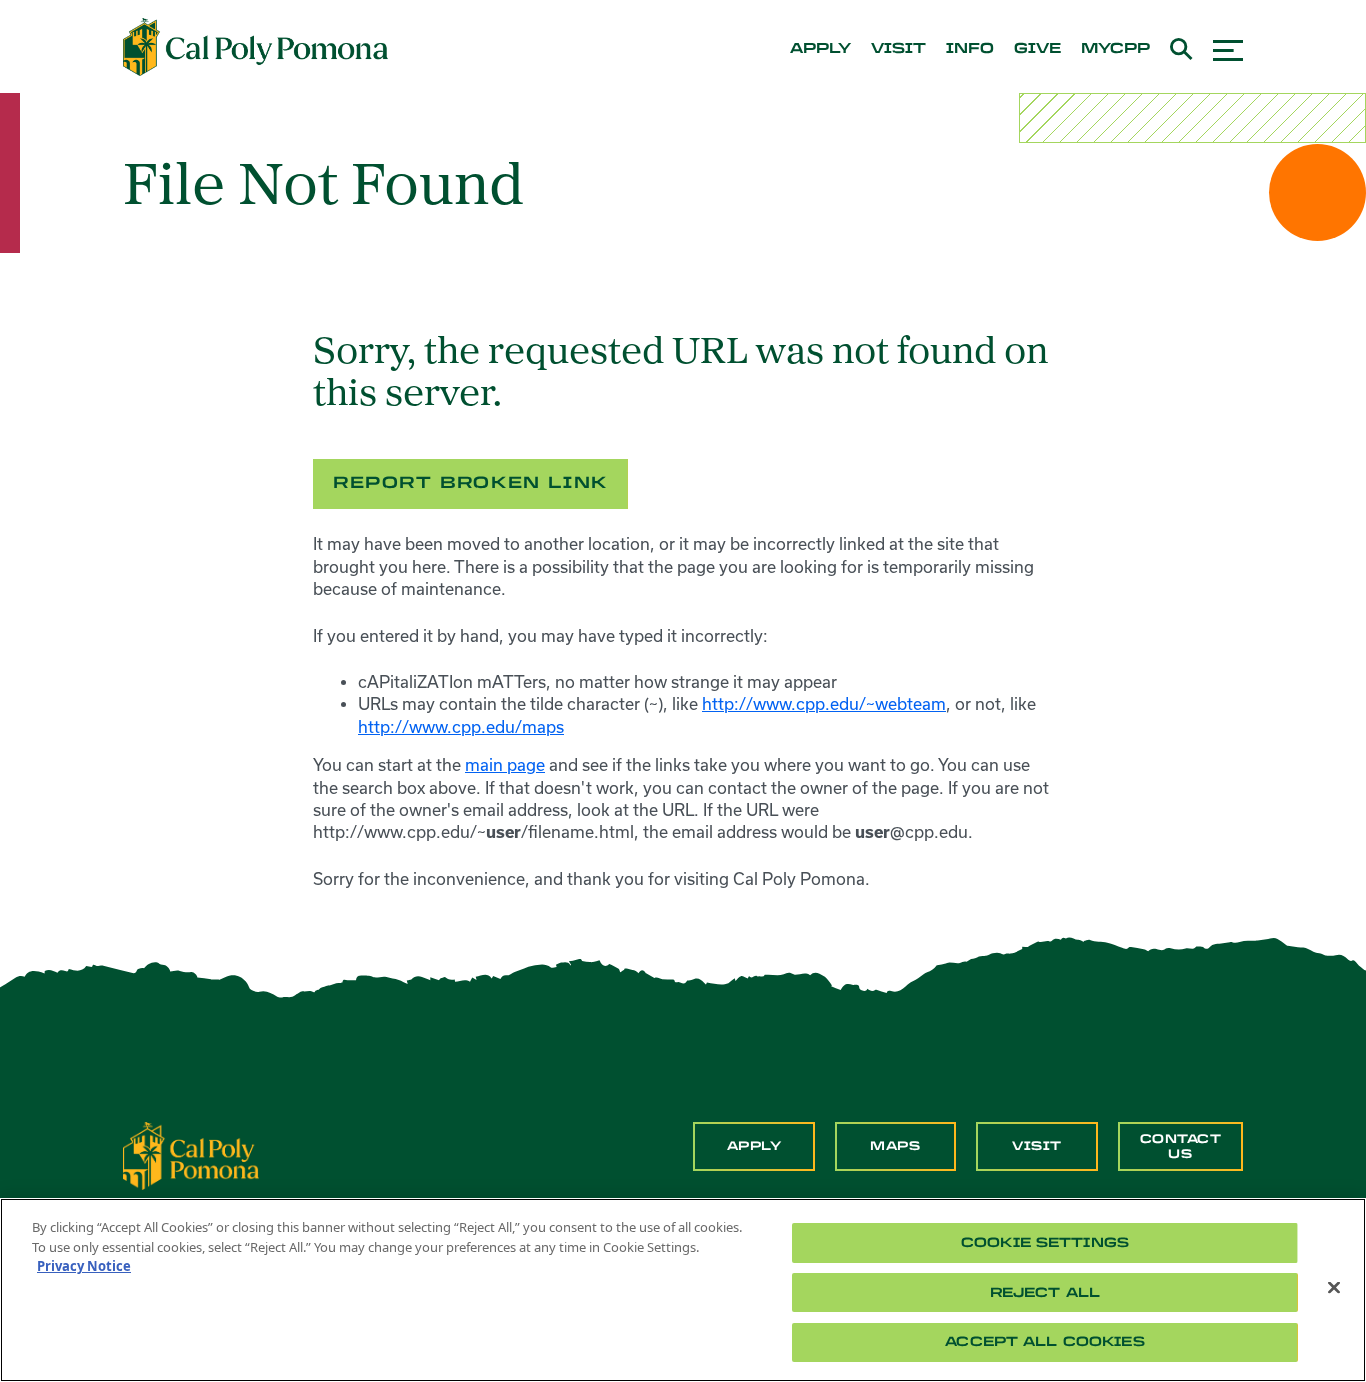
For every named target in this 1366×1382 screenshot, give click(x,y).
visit (898, 49)
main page (505, 765)
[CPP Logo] (191, 1154)
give (1037, 49)
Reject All (1045, 1292)
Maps (895, 1146)
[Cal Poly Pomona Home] (255, 47)
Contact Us (1181, 1146)
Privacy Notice (84, 1266)
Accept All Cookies (1044, 1341)
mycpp (1115, 49)
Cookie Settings (1045, 1242)
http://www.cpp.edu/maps (461, 727)
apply (820, 49)
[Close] (1334, 1288)
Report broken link (470, 482)
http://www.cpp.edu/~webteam (824, 704)
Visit (1037, 1146)
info (970, 49)
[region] (683, 1290)
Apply (754, 1146)
